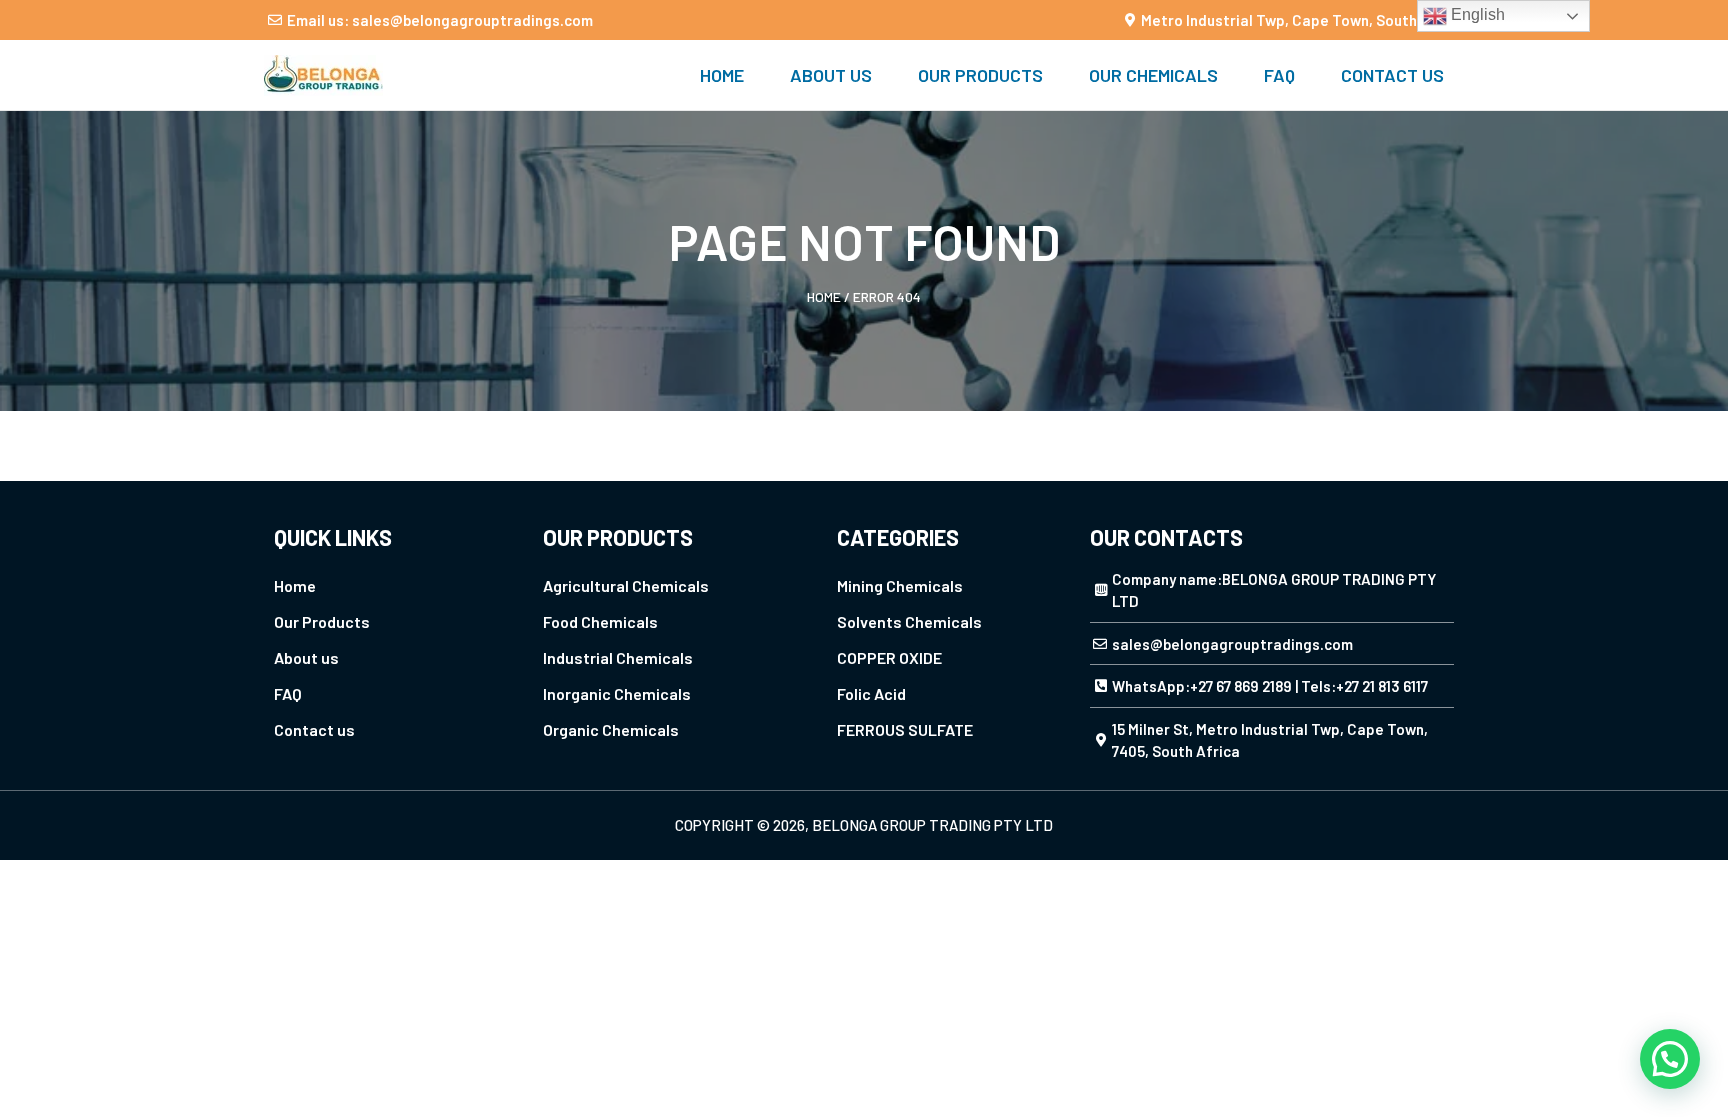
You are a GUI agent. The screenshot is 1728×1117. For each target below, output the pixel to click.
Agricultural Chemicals (626, 585)
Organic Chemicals (611, 729)
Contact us (1392, 75)
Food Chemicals (600, 621)
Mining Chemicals (900, 585)
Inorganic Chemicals (617, 693)
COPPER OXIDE (889, 657)
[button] (1670, 1059)
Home (722, 75)
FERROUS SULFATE (905, 729)
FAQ (1279, 75)
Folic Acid (871, 693)
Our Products (980, 75)
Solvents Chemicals (909, 621)
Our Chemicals (1153, 75)
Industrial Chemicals (618, 657)
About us (831, 75)
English (1476, 14)
